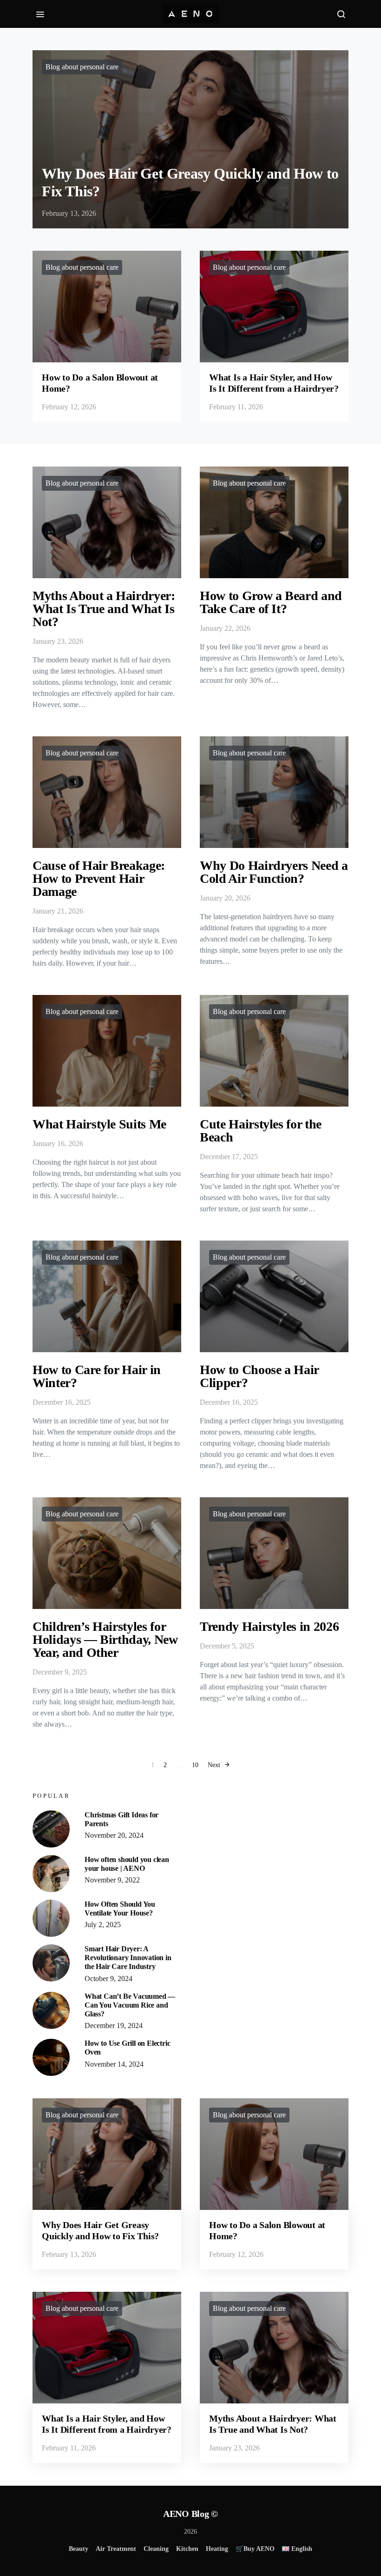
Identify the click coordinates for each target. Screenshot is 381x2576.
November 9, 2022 (112, 1880)
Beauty (79, 2549)
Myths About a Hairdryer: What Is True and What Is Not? (104, 609)
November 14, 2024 (114, 2064)
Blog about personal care (82, 67)
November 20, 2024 (114, 1835)
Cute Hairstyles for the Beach (261, 1131)
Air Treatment (116, 2549)
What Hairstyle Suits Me (99, 1124)
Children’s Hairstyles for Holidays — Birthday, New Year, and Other (105, 1639)
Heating (217, 2549)
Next (214, 1765)
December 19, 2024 (114, 2025)
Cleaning (156, 2549)
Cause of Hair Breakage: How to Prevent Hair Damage (99, 878)
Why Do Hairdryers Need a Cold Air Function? (274, 872)
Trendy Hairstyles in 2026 (269, 1626)
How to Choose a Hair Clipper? (259, 1376)
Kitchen (187, 2549)
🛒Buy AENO (255, 2549)
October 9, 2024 (108, 1979)
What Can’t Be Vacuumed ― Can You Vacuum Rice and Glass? (130, 2005)
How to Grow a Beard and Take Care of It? (271, 602)
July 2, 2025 (103, 1925)
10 (195, 1765)
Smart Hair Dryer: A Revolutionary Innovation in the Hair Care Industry (128, 1958)
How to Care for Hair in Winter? (97, 1376)
